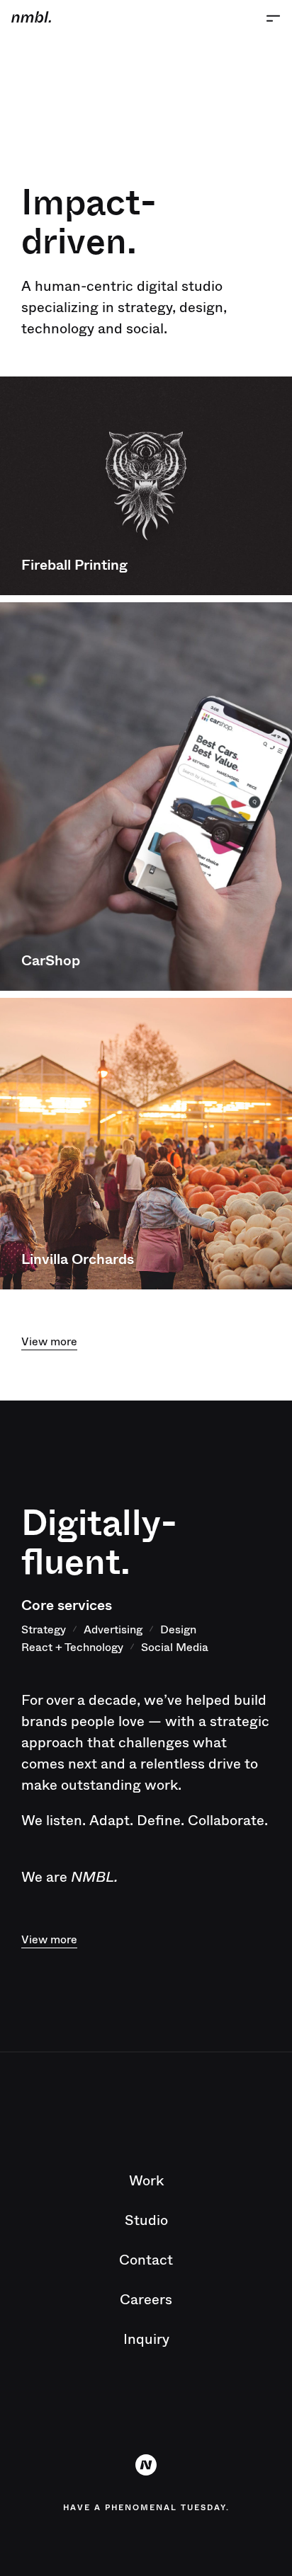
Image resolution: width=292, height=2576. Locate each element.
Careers (146, 2299)
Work (146, 2180)
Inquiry (146, 2339)
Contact (146, 2259)
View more (49, 1341)
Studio (146, 2220)
